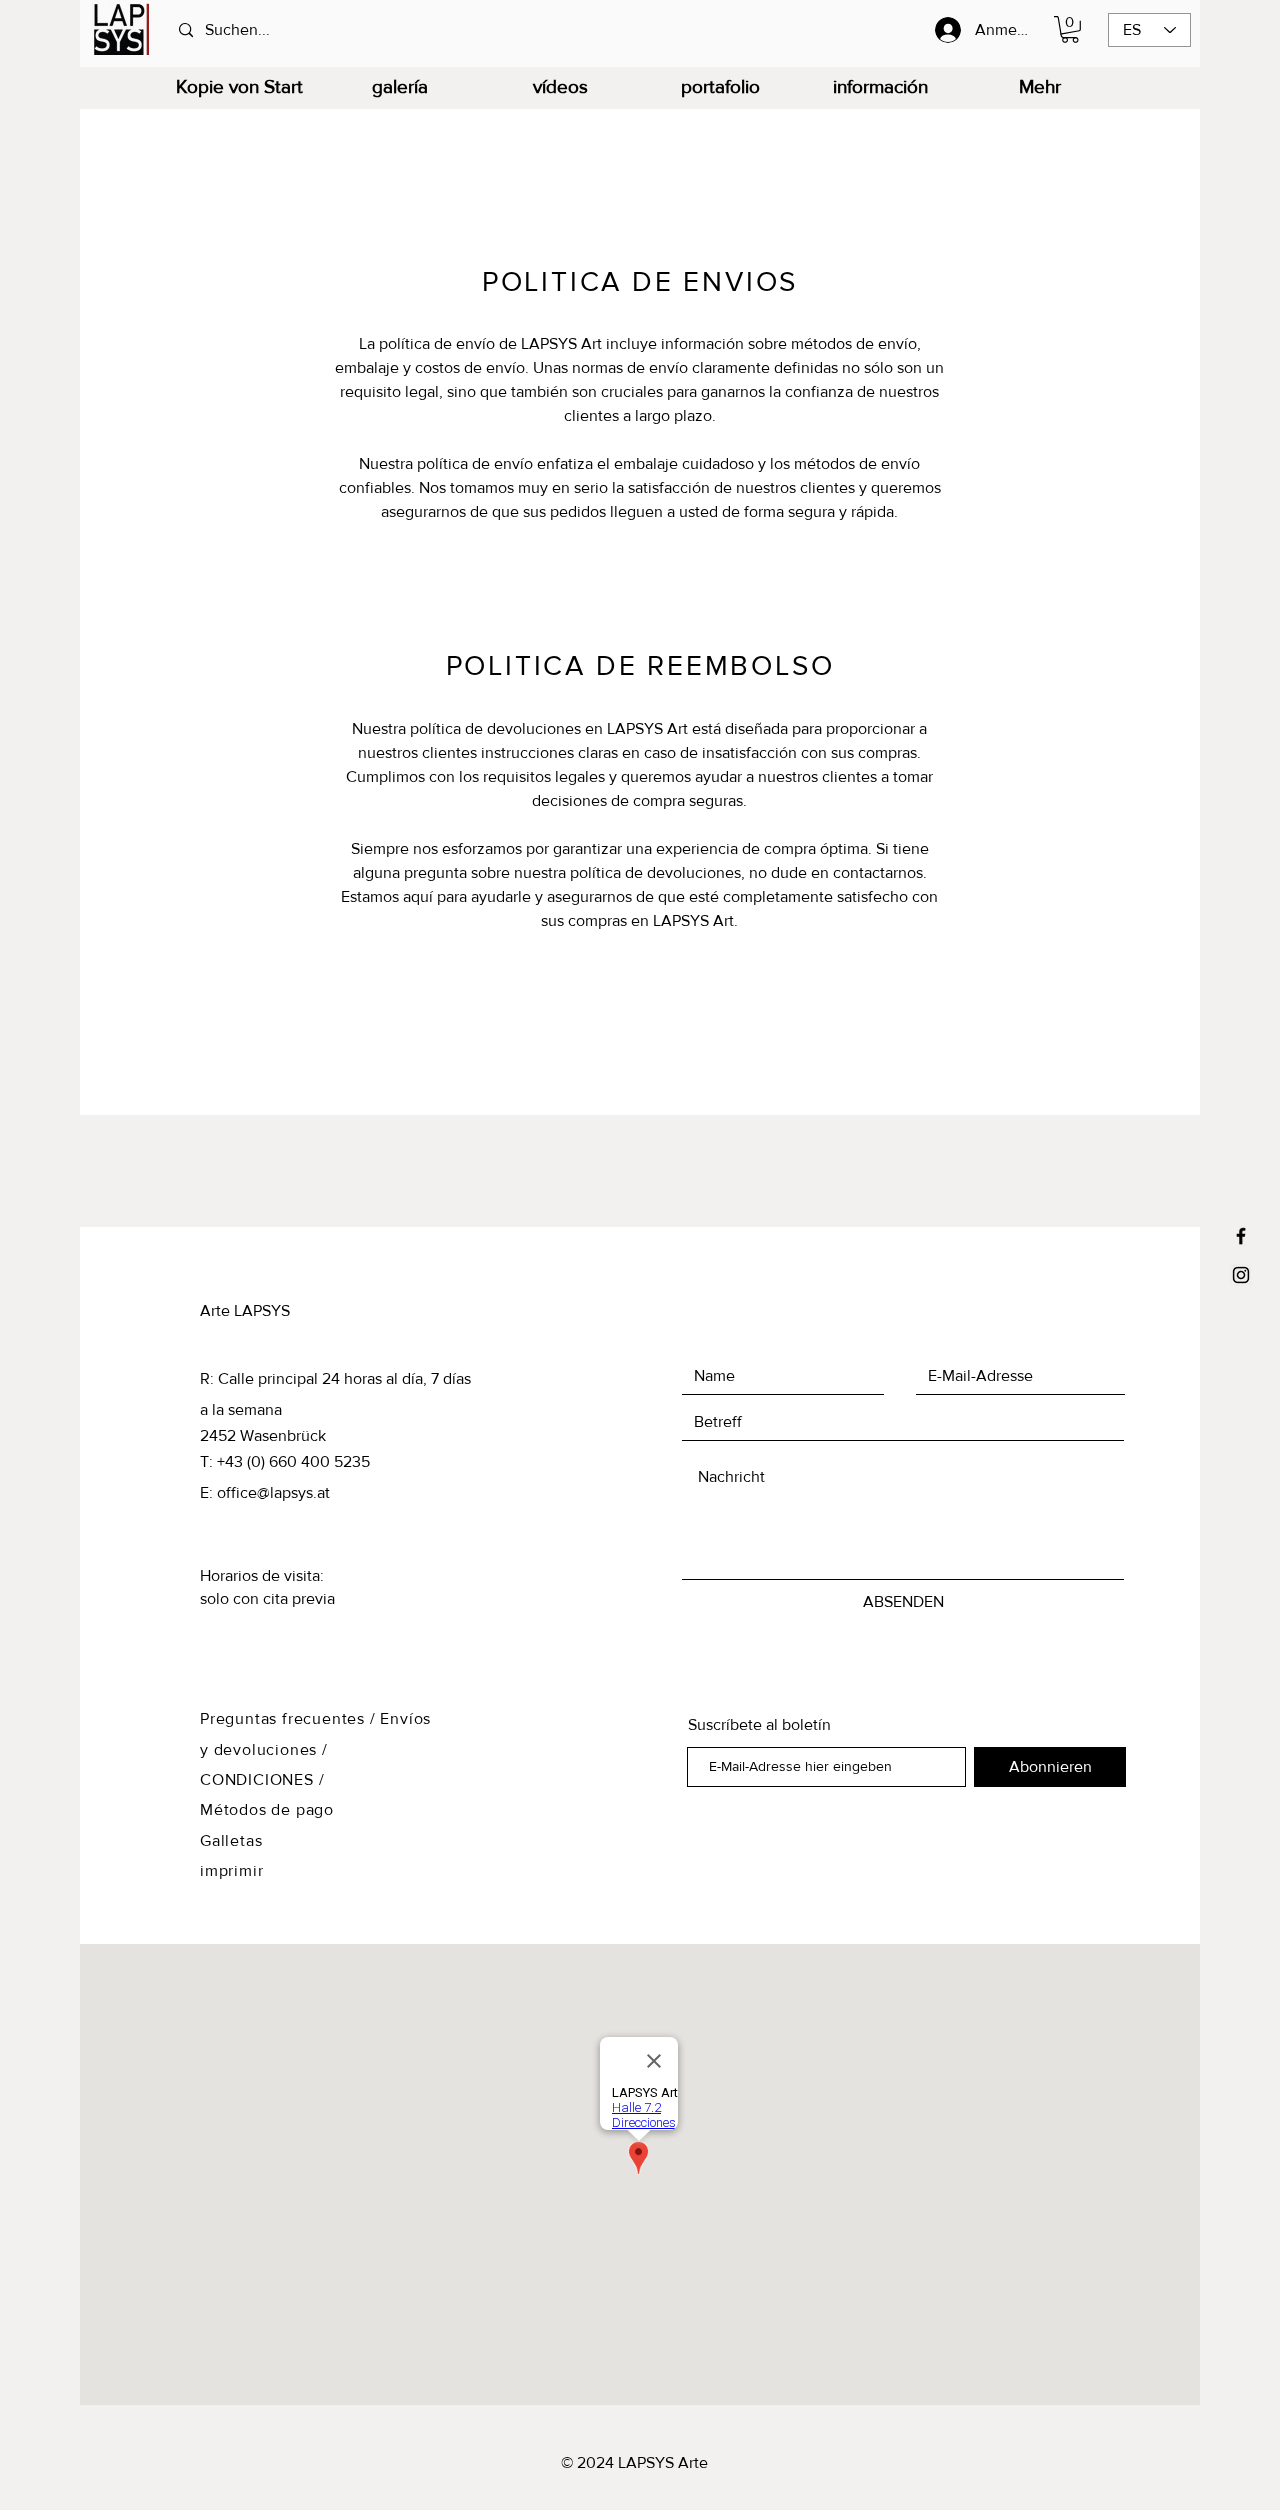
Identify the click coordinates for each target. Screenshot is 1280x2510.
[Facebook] (1241, 1236)
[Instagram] (1241, 1275)
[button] (1070, 29)
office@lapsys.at (273, 1492)
